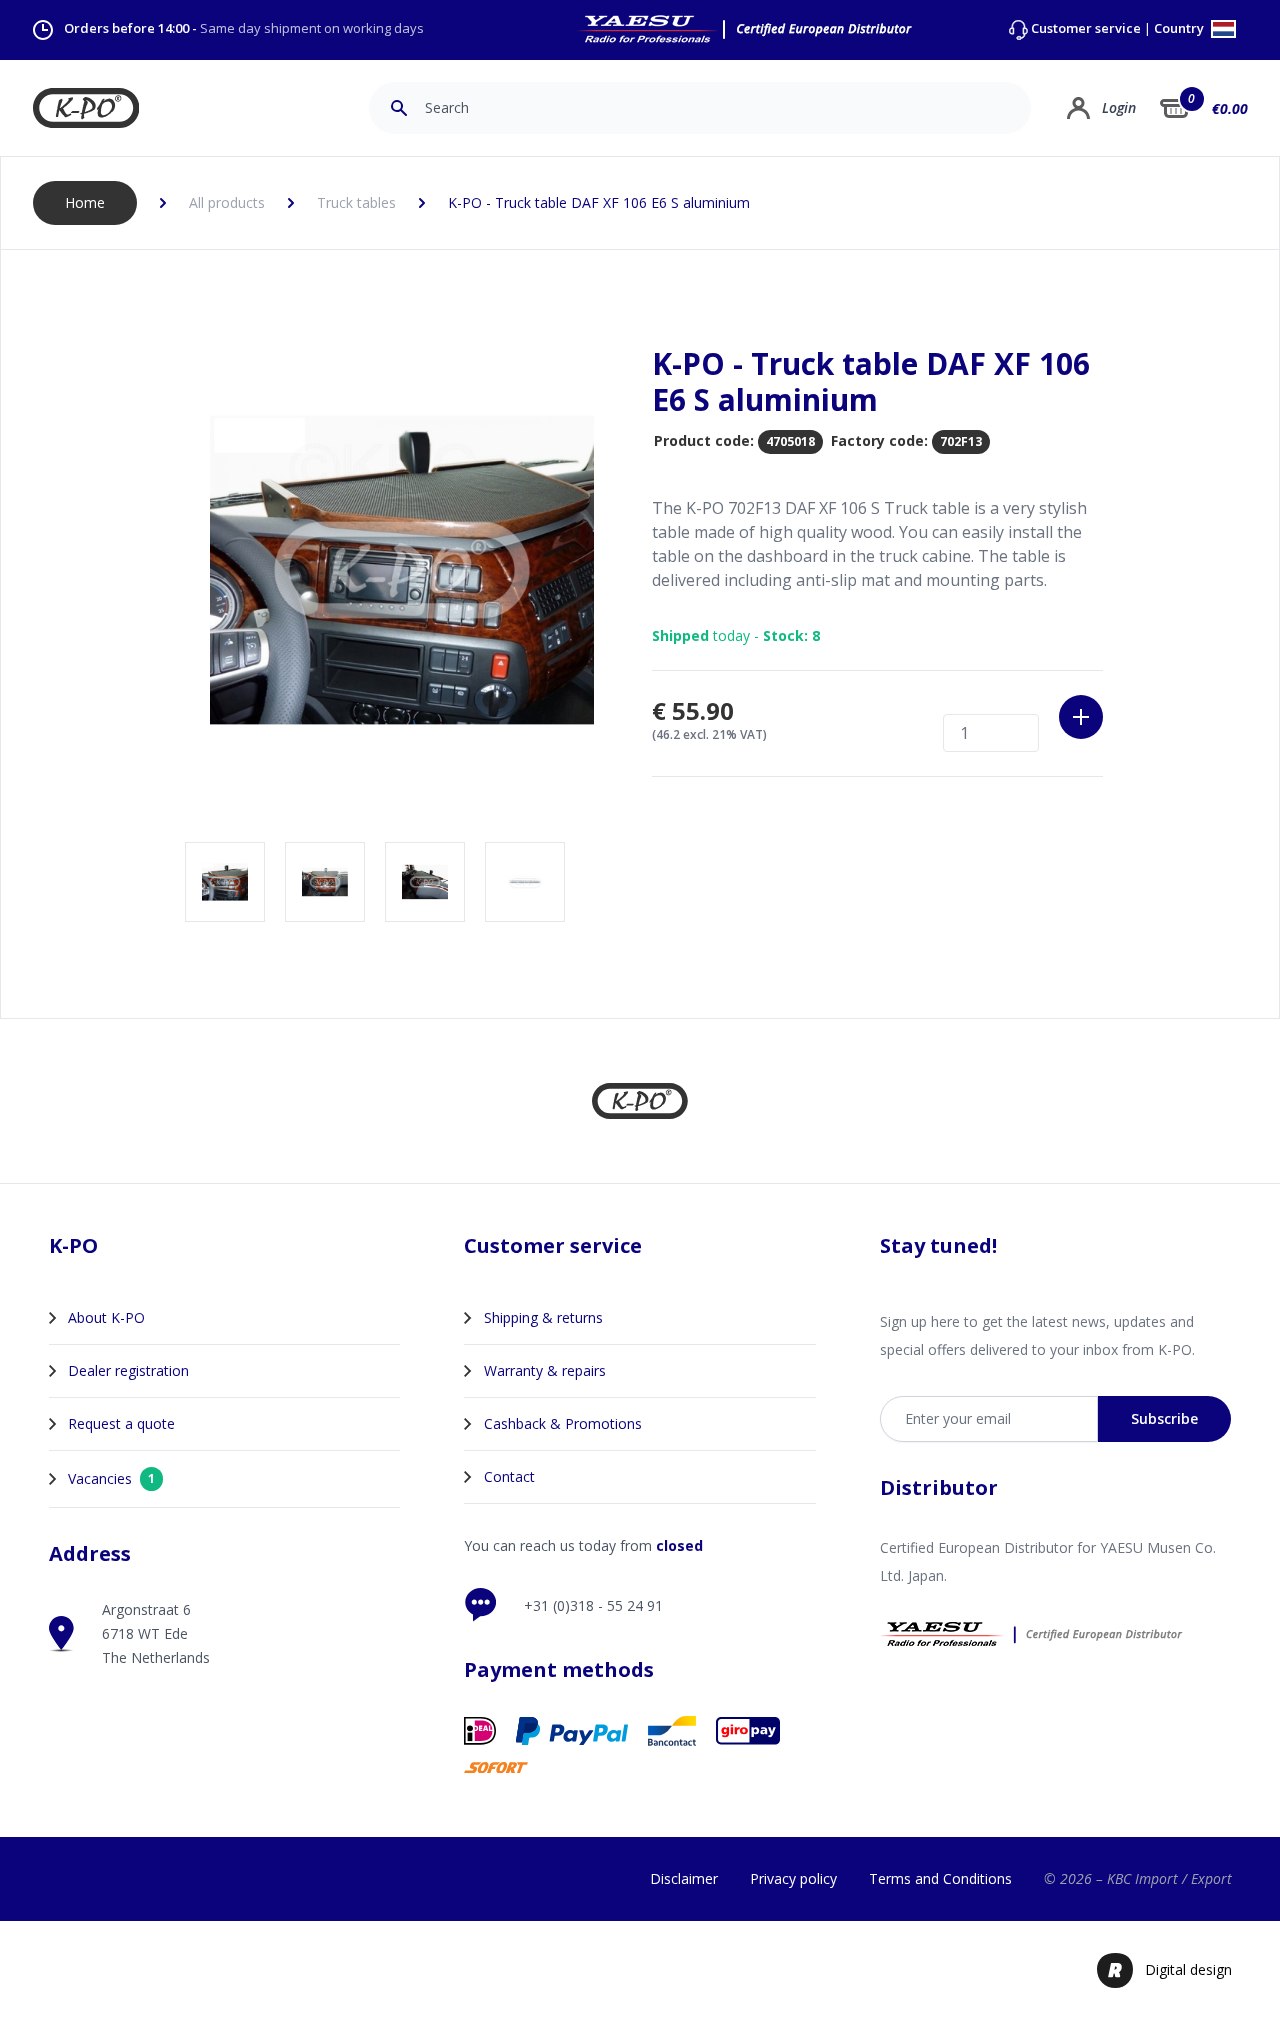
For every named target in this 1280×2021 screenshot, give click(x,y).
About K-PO (106, 1317)
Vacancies (111, 1478)
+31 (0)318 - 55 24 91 (593, 1605)
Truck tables (356, 202)
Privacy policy (793, 1878)
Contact (509, 1476)
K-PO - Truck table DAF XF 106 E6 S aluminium (599, 202)
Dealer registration (128, 1370)
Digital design (1188, 1969)
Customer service (1086, 28)
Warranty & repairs (545, 1370)
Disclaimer (684, 1878)
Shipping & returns (543, 1317)
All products (227, 202)
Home (85, 202)
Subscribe (1164, 1418)
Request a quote (121, 1423)
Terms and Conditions (940, 1878)
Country (1180, 29)
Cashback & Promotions (563, 1423)
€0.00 (1230, 108)
